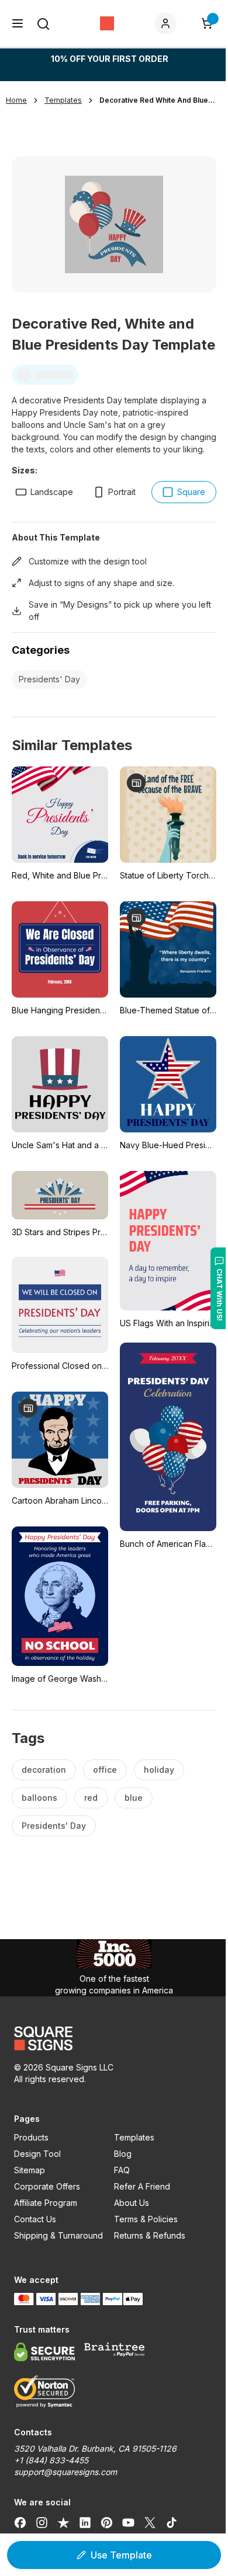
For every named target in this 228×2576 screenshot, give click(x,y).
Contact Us (35, 2219)
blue (134, 1798)
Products (31, 2137)
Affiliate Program (46, 2203)
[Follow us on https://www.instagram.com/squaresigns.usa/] (42, 2522)
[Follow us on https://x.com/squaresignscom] (150, 2522)
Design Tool (37, 2154)
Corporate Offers (47, 2186)
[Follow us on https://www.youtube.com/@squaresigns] (128, 2522)
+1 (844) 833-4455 (51, 2460)
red (91, 1798)
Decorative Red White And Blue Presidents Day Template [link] (158, 100)
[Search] (43, 24)
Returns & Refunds (150, 2235)
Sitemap (30, 2170)
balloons (39, 1798)
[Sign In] (168, 23)
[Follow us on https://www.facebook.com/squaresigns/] (20, 2522)
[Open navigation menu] (18, 23)
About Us (132, 2203)
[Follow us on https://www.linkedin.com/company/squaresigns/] (85, 2522)
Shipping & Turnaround (58, 2235)
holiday (159, 1770)
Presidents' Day (49, 679)
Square (191, 492)
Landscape (52, 492)
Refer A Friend (142, 2186)
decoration (44, 1770)
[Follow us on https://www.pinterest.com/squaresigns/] (107, 2522)
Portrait (122, 492)
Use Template (121, 2555)
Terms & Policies (146, 2219)
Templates (134, 2137)
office (105, 1770)
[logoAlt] (114, 2038)
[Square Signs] (107, 23)
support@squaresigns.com (65, 2472)
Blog (123, 2154)
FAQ (122, 2170)
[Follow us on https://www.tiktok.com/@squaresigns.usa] (172, 2522)
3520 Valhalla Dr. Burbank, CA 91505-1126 (95, 2448)
